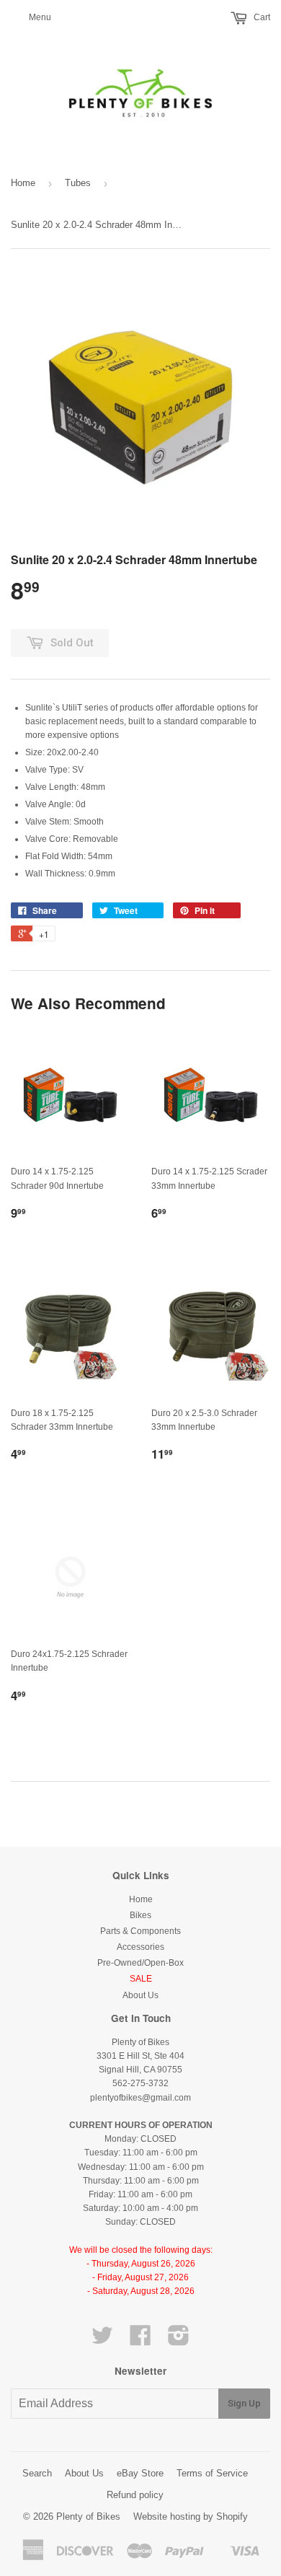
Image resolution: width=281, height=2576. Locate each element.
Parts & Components (140, 1931)
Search (37, 2473)
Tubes (78, 183)
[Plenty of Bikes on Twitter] (102, 2341)
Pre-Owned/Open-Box (140, 1963)
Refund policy (135, 2495)
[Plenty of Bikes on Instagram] (179, 2341)
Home (23, 183)
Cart (261, 17)
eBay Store (140, 2473)
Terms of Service (212, 2473)
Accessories (140, 1947)
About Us (140, 1995)
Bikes (140, 1915)
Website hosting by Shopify (191, 2516)
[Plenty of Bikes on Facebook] (140, 2341)
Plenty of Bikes (88, 2516)
